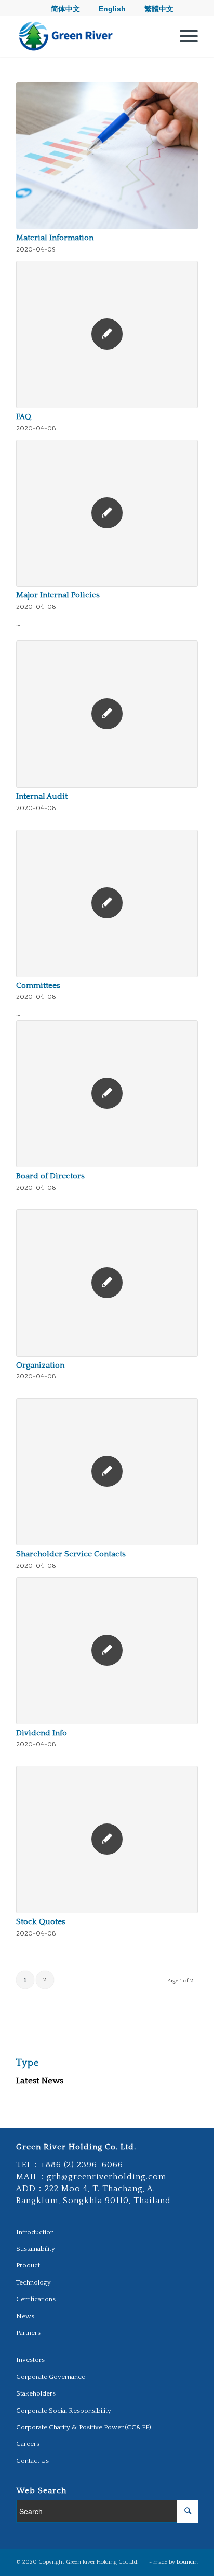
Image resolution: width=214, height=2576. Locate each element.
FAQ (24, 417)
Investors (30, 2360)
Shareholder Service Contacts (71, 1554)
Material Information (55, 238)
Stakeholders (36, 2393)
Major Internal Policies (58, 595)
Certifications (36, 2299)
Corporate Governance (51, 2377)
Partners (28, 2333)
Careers (28, 2444)
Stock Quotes (41, 1922)
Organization (40, 1365)
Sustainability (36, 2249)
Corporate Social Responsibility (64, 2411)
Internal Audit (42, 796)
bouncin (187, 2562)
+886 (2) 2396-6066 (82, 2165)
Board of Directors (50, 1176)
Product (28, 2265)
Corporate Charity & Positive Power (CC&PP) (84, 2427)
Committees (38, 986)
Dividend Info (42, 1733)
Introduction (35, 2232)
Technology (34, 2282)
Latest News (40, 2081)
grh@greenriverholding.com (106, 2177)
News (25, 2316)
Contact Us (32, 2461)
